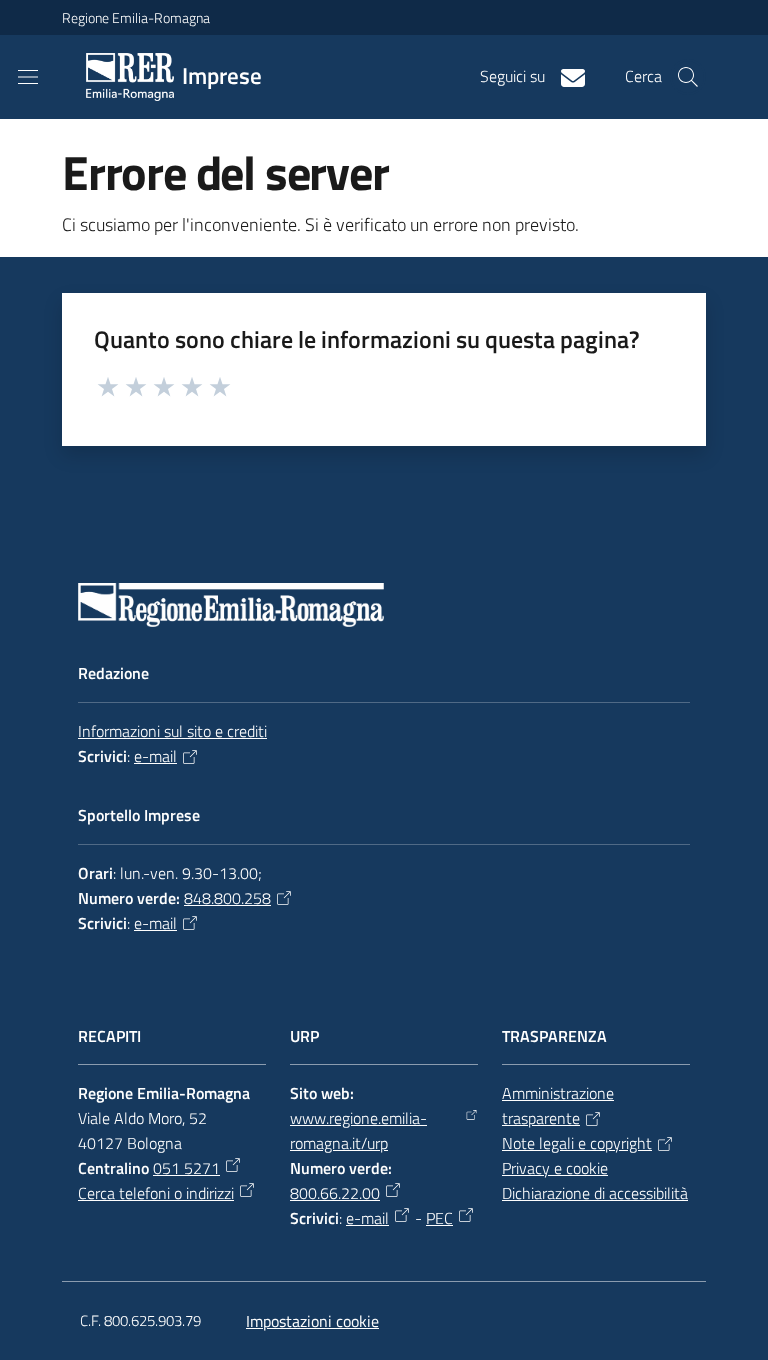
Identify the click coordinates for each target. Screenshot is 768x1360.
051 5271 (186, 1168)
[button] (688, 77)
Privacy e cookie (555, 1168)
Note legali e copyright (577, 1143)
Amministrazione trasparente (558, 1105)
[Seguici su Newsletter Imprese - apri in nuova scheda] (565, 76)
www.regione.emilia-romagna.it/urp (358, 1130)
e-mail (155, 756)
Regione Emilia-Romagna (136, 17)
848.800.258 (227, 898)
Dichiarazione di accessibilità (595, 1193)
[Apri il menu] (28, 77)
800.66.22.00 (335, 1193)
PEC (439, 1218)
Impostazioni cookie (312, 1321)
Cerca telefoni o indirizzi (156, 1193)
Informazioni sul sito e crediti (172, 731)
